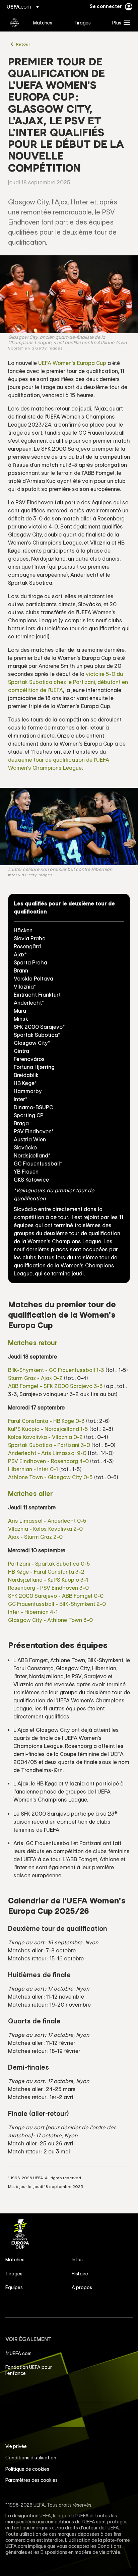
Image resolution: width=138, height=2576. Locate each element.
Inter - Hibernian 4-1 (33, 1612)
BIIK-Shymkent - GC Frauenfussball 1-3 (56, 1370)
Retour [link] (23, 44)
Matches (15, 2260)
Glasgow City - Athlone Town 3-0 (50, 1620)
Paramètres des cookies (31, 2480)
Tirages (14, 2274)
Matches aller (30, 1493)
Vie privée (16, 2446)
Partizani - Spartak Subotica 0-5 (49, 1564)
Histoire (80, 2274)
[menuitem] (48, 22)
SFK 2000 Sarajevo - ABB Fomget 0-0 (56, 1596)
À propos (82, 2287)
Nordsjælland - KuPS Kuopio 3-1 (48, 1580)
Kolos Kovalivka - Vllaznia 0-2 (45, 1437)
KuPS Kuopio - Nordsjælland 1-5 (48, 1429)
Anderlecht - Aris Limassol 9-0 (47, 1453)
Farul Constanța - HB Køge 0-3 (46, 1421)
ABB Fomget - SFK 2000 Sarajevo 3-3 (55, 1386)
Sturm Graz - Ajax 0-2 (35, 1378)
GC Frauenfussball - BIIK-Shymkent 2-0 (57, 1604)
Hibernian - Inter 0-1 (33, 1469)
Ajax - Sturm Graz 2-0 (35, 1537)
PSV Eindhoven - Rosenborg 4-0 (48, 1461)
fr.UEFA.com (18, 2353)
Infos (77, 2260)
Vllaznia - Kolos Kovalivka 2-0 (45, 1529)
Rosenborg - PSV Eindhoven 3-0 (48, 1588)
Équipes (14, 2287)
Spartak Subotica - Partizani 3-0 (49, 1445)
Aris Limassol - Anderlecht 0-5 (47, 1521)
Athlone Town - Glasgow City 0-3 (50, 1477)
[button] (120, 22)
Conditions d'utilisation (31, 2458)
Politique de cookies (27, 2469)
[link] (43, 22)
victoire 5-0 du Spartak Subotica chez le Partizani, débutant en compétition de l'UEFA (68, 682)
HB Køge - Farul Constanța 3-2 (46, 1572)
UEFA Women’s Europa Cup (14, 22)
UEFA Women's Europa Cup (72, 363)
